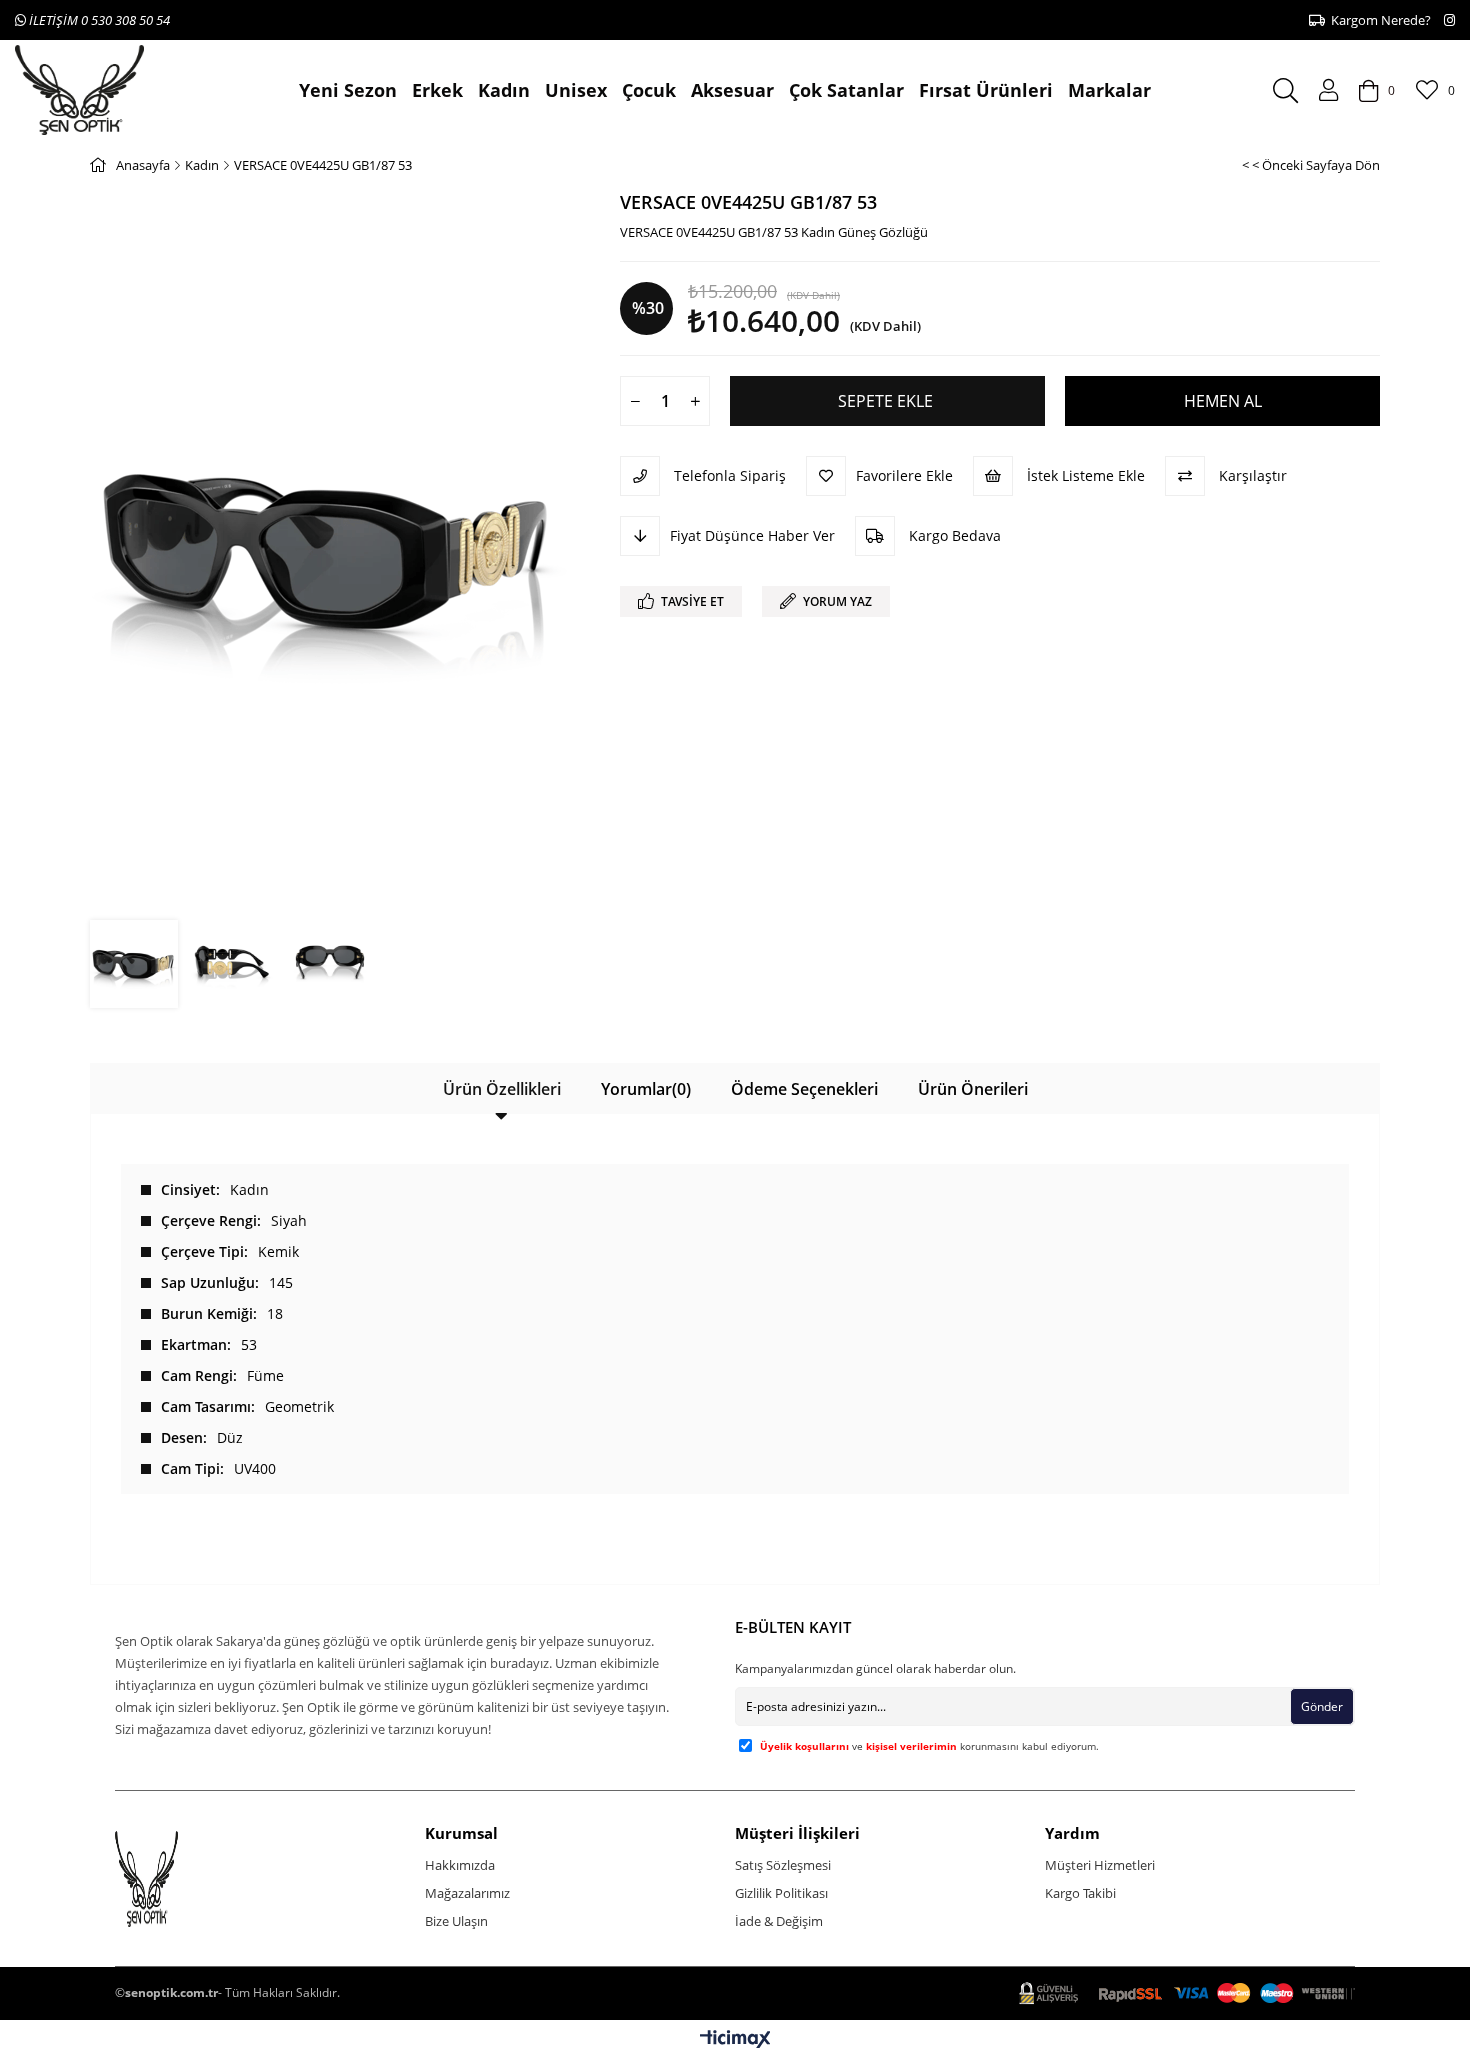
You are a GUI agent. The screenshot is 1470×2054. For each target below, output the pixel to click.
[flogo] (184, 1879)
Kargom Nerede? (1378, 20)
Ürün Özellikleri (502, 1089)
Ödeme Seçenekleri (804, 1089)
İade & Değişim (779, 1921)
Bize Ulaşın (456, 1921)
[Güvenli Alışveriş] (1187, 1993)
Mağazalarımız (467, 1893)
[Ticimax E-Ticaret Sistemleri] (735, 2040)
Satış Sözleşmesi (783, 1865)
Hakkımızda (460, 1865)
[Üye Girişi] (1328, 90)
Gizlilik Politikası (781, 1893)
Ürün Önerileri (973, 1089)
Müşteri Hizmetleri (1100, 1865)
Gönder (1322, 1706)
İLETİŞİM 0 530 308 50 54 (98, 20)
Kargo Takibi (1080, 1893)
